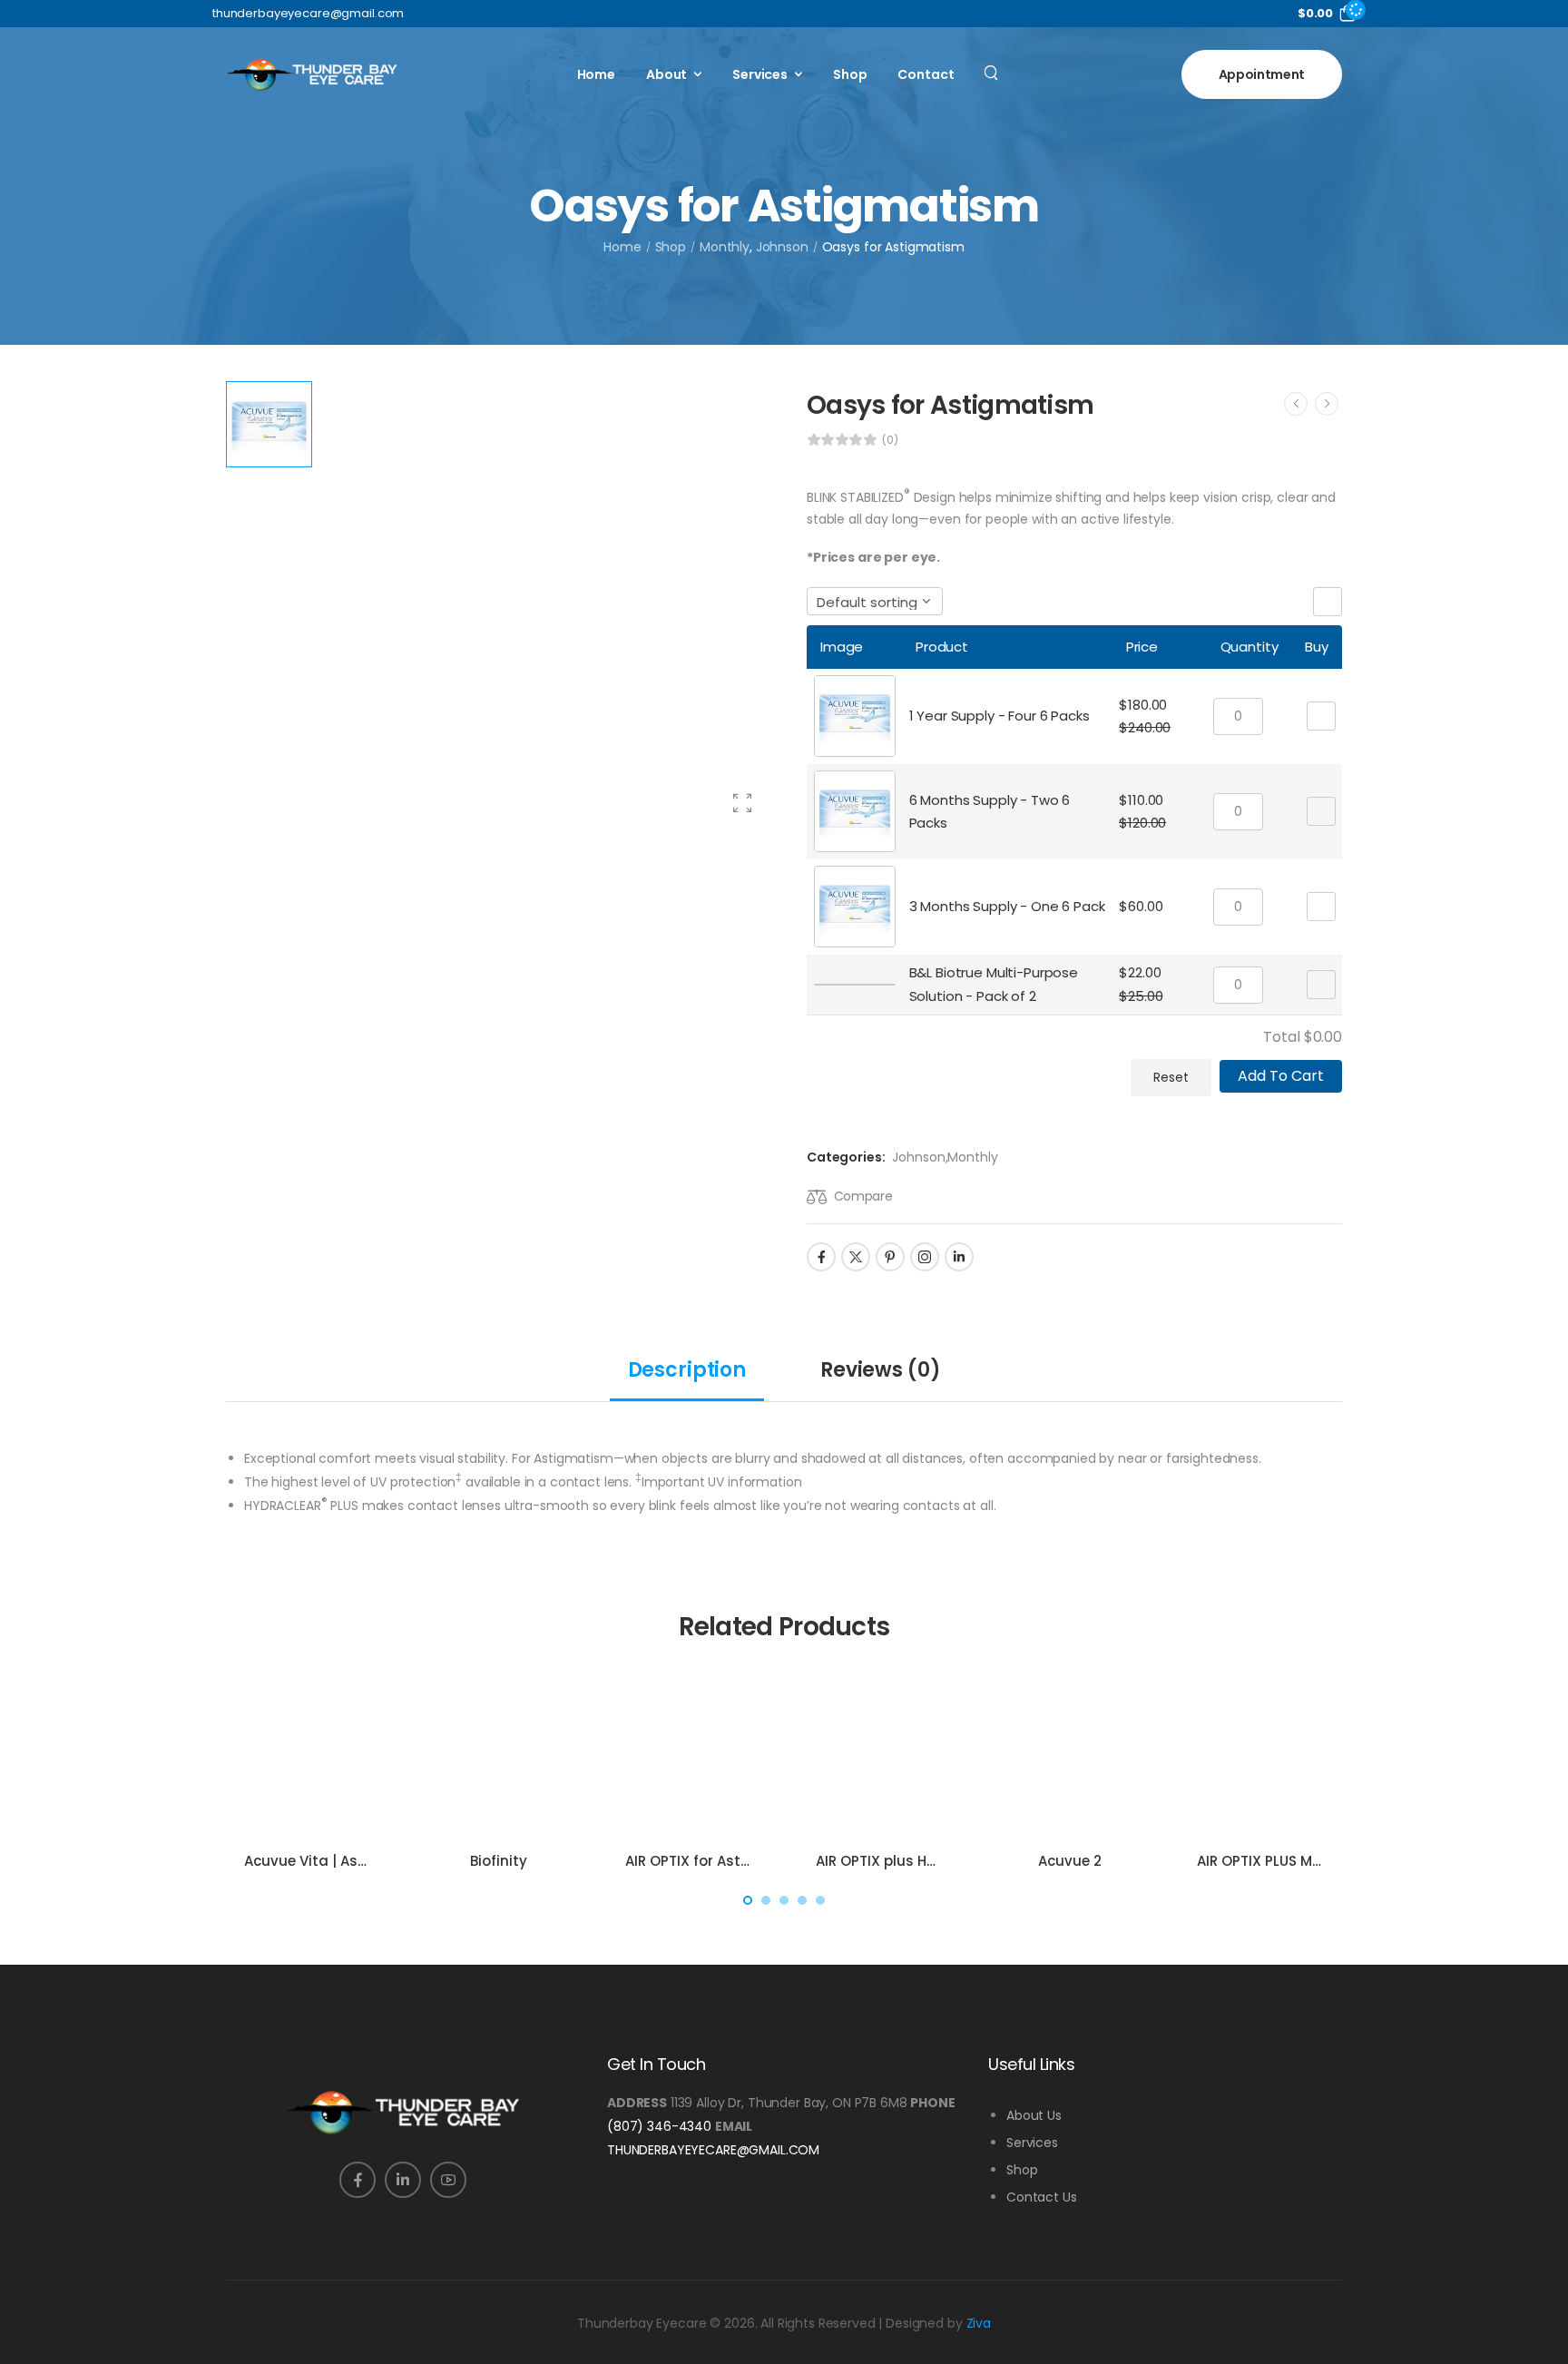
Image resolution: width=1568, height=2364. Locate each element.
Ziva (979, 2323)
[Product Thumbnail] (546, 606)
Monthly (725, 247)
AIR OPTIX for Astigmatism (718, 1861)
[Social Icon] (821, 1257)
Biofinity (499, 1861)
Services (760, 74)
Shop (850, 74)
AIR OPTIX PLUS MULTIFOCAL (1290, 1861)
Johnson (782, 247)
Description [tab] (687, 1370)
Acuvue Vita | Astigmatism (339, 1861)
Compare (863, 1196)
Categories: (846, 1157)
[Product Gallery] (742, 803)
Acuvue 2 (1070, 1861)
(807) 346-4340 (659, 2126)
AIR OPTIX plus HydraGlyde (909, 1861)
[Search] (993, 72)
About (666, 74)
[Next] (1327, 404)
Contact (926, 74)
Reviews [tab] (880, 1370)
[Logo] (312, 74)
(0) (890, 440)
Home (596, 74)
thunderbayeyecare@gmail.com (713, 2150)
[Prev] (1296, 404)
